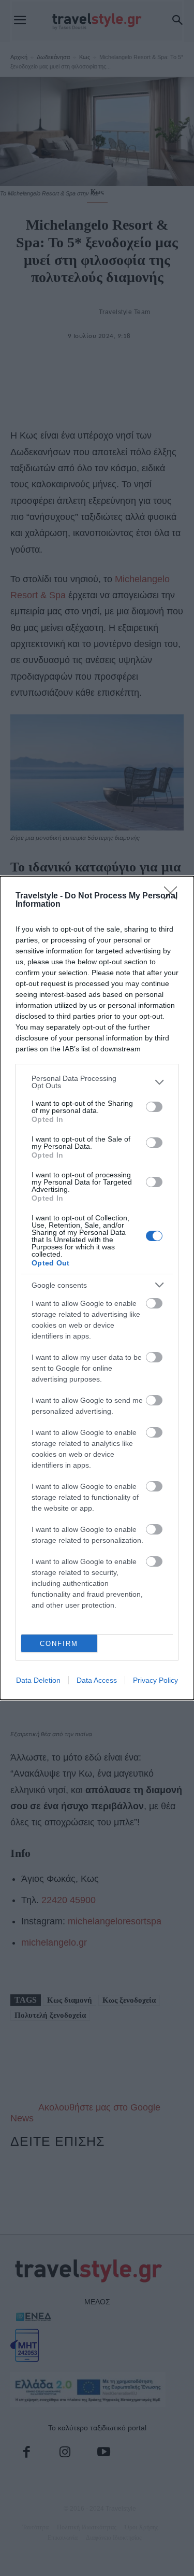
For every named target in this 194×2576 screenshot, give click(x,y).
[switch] (154, 1107)
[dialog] (97, 1288)
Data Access (97, 1680)
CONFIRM (59, 1644)
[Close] (174, 896)
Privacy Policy (155, 1680)
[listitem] (97, 1082)
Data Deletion (38, 1680)
